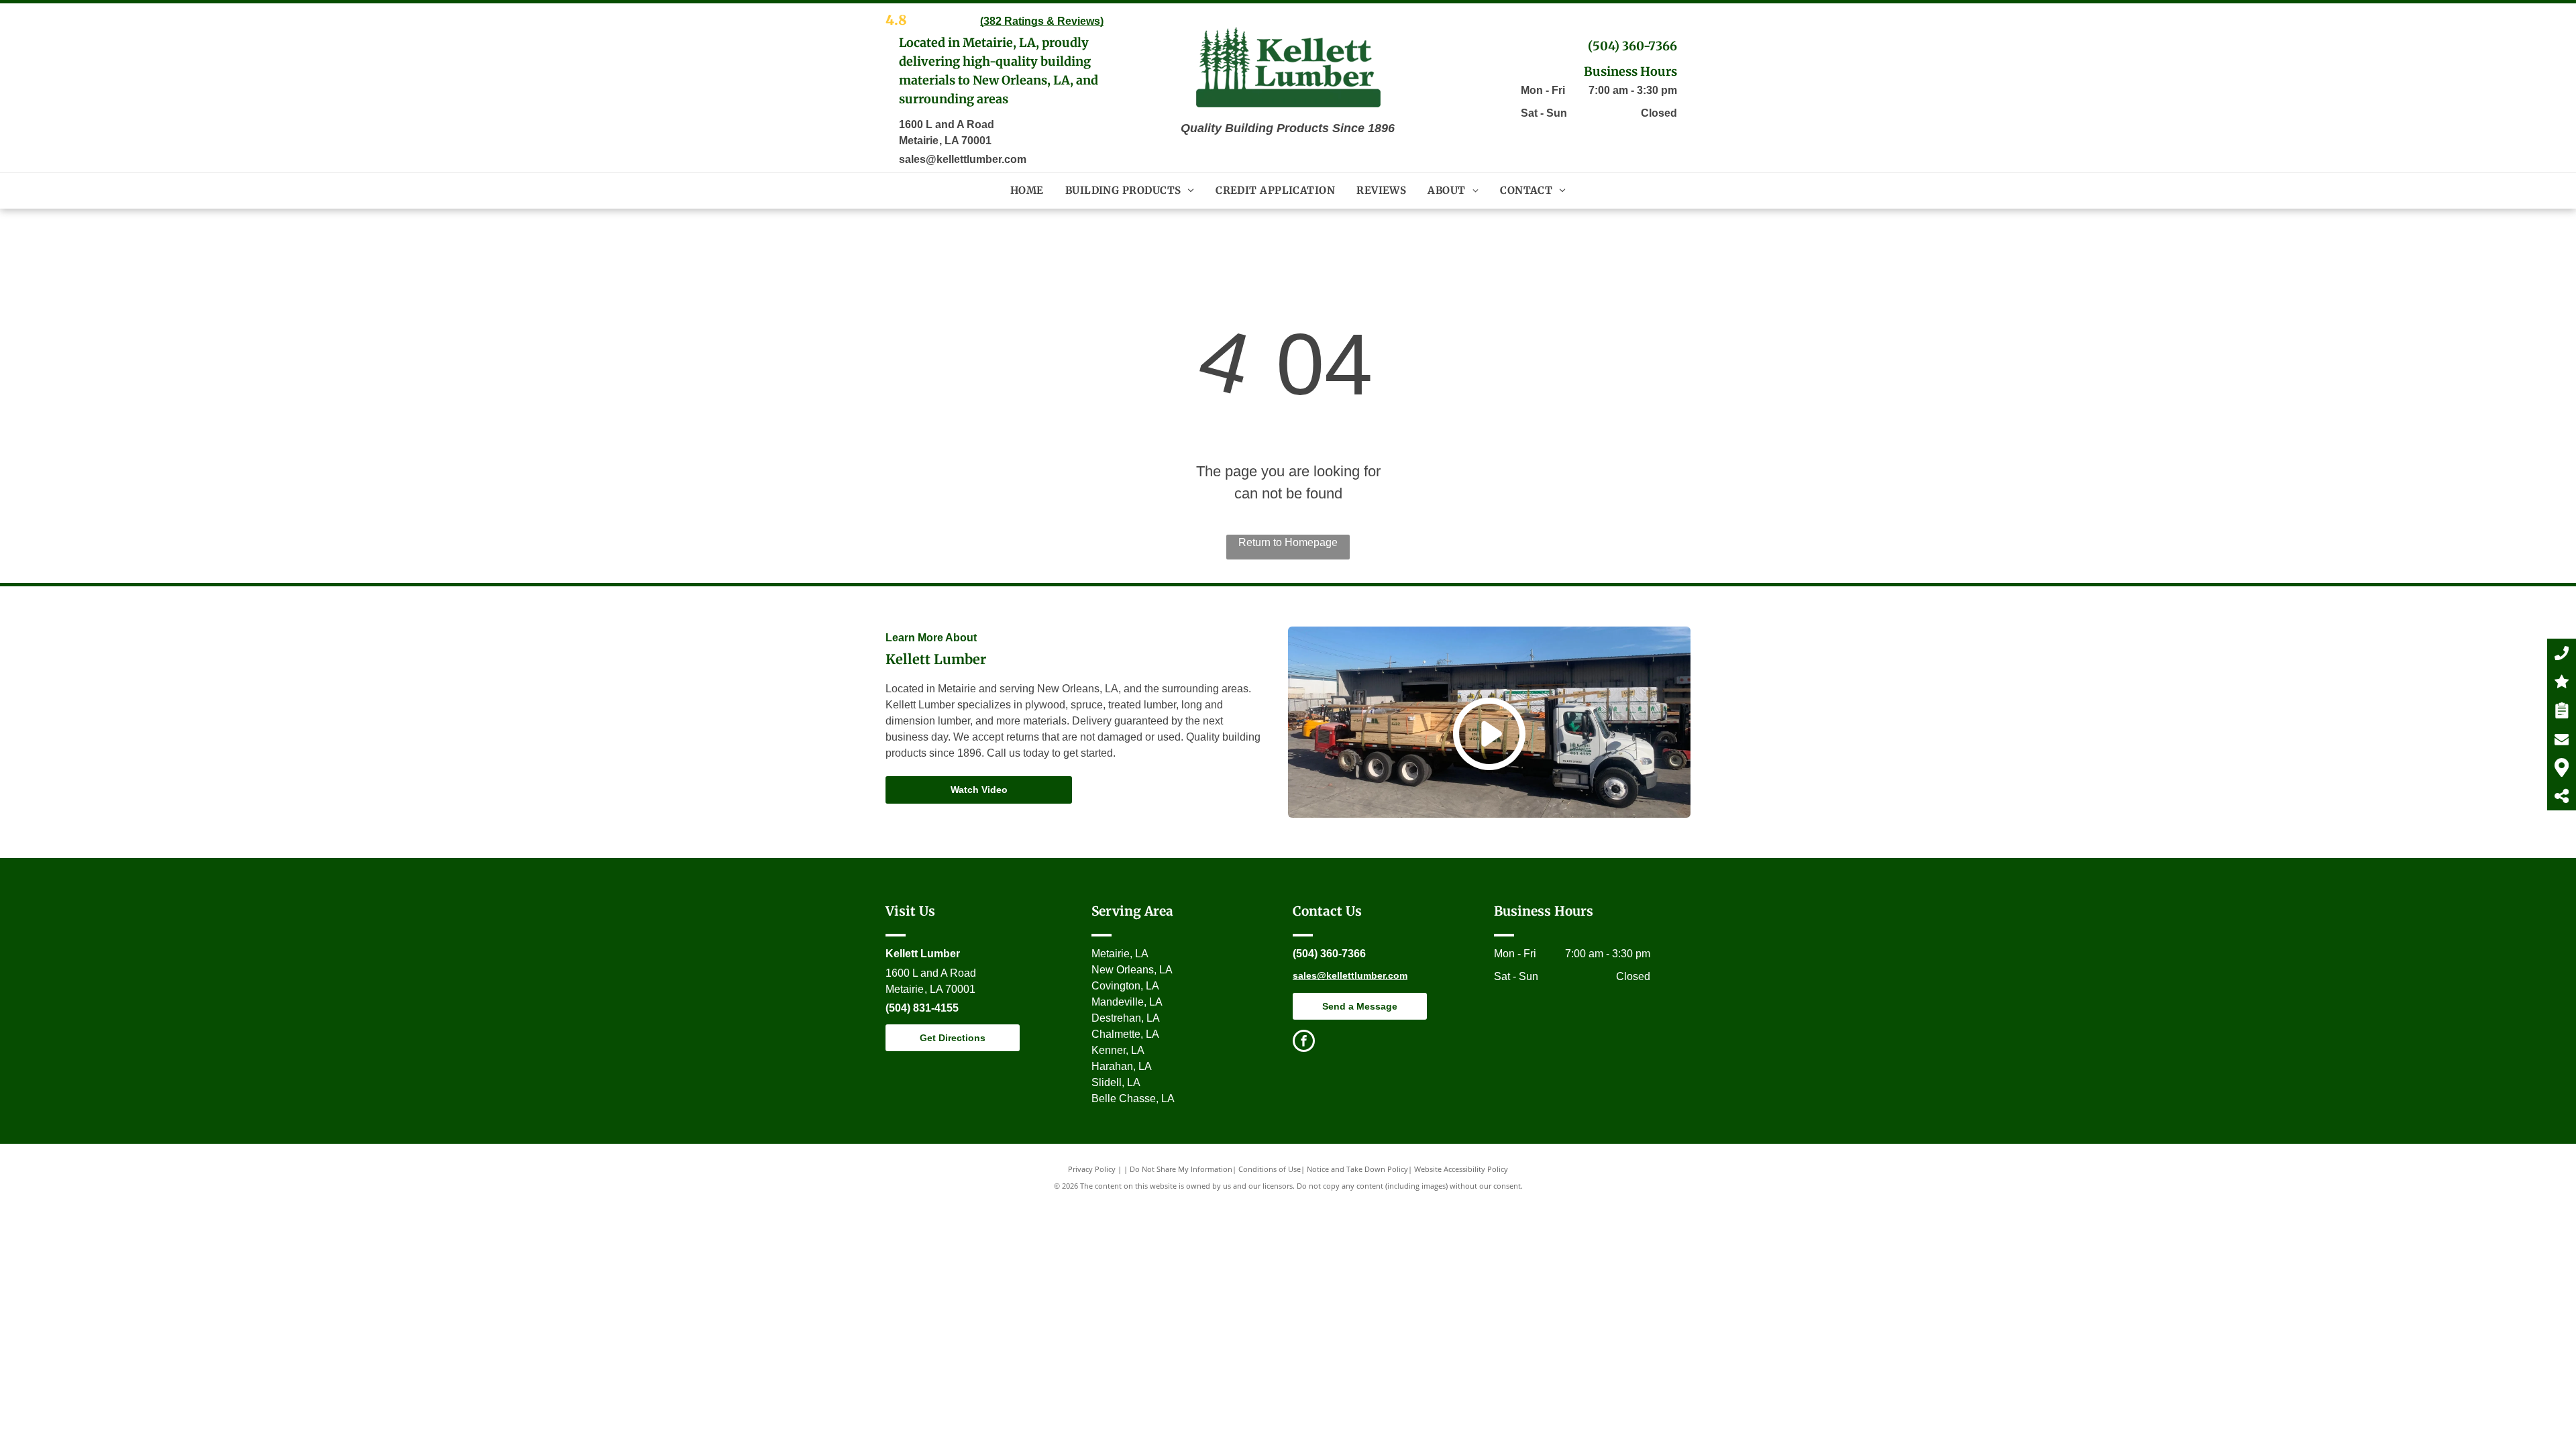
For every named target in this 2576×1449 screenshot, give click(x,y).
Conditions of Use (1270, 1169)
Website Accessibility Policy (1461, 1169)
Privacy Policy (1092, 1169)
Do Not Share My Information (1181, 1169)
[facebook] (1304, 1042)
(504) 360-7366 (1632, 46)
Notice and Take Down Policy (1357, 1169)
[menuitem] (1027, 191)
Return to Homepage (1288, 542)
